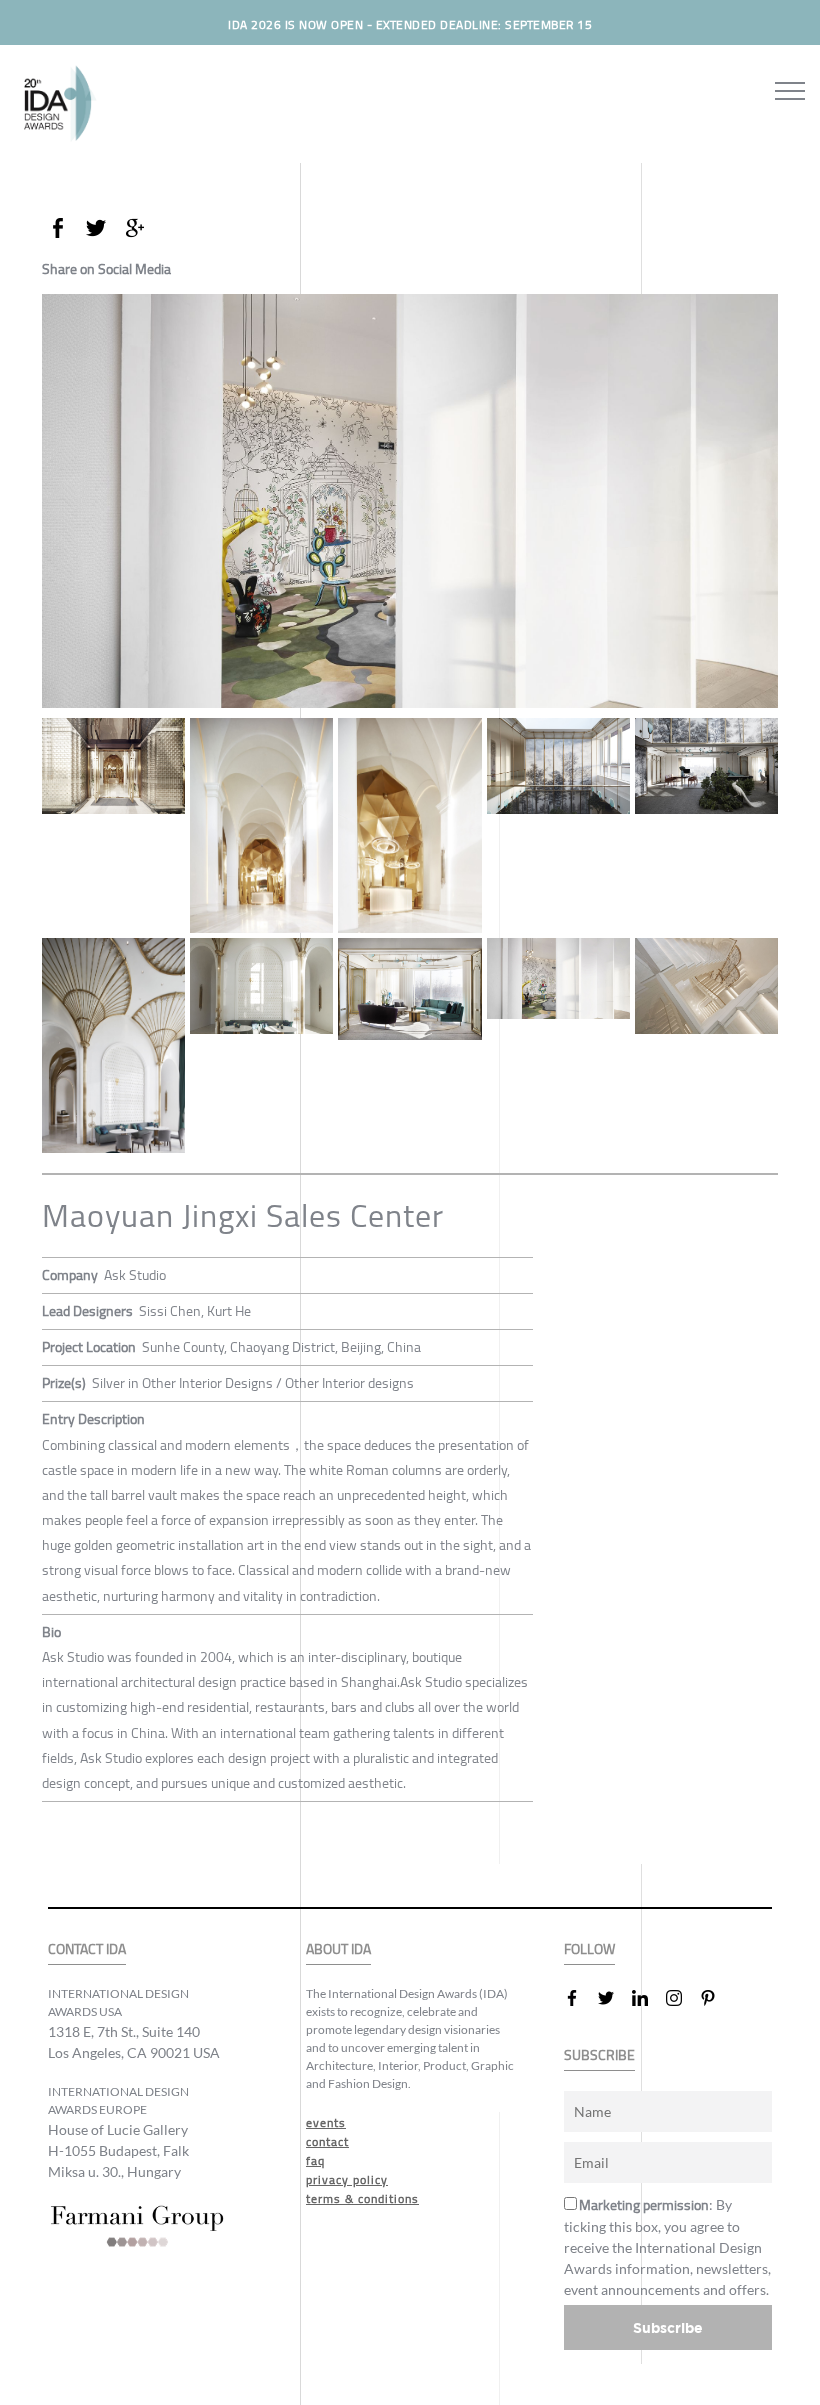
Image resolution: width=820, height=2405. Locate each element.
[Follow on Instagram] (682, 1998)
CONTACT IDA (87, 1949)
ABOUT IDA (338, 1949)
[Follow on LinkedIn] (648, 1998)
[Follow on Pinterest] (716, 1998)
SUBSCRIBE (599, 2055)
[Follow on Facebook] (580, 1998)
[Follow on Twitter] (614, 1998)
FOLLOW (589, 1949)
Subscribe (668, 2327)
